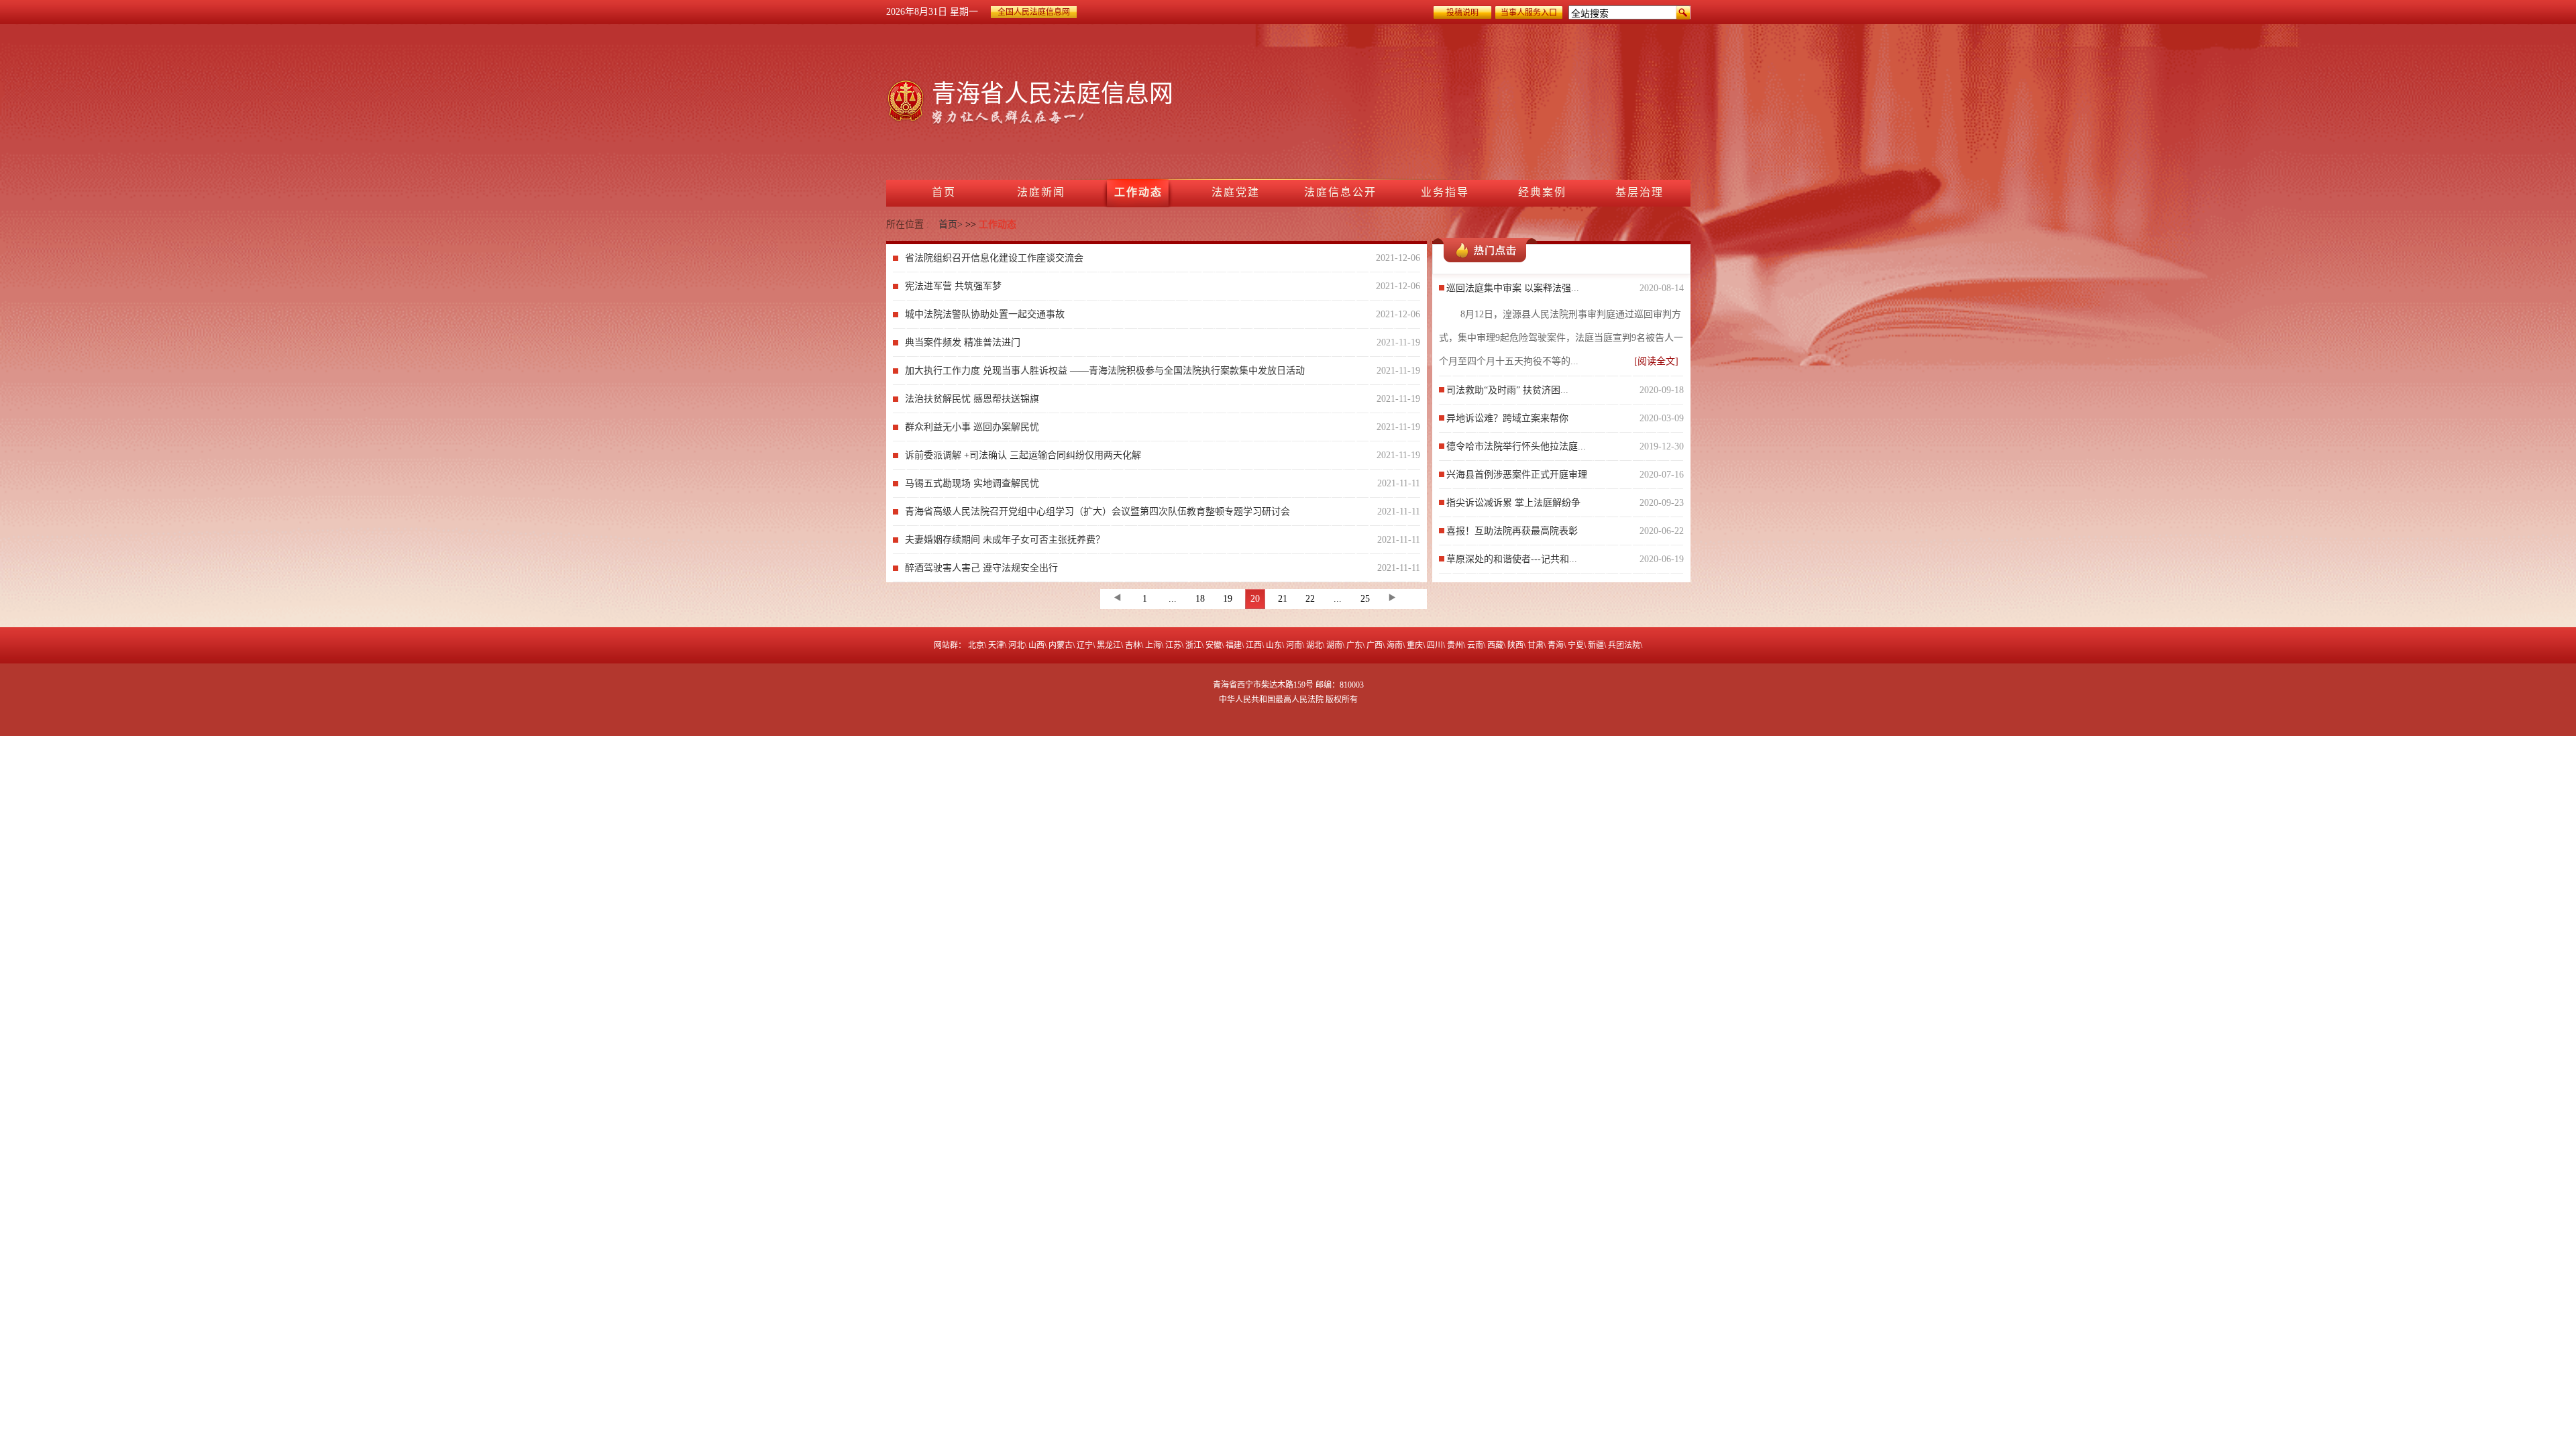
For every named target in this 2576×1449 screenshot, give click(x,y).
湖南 (1334, 645)
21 (1283, 599)
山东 (1274, 645)
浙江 (1193, 645)
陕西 (1515, 645)
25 (1365, 599)
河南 (1294, 645)
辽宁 (1085, 645)
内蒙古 (1061, 645)
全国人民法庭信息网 (1034, 12)
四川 (1435, 645)
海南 (1395, 645)
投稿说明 (1462, 13)
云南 (1475, 645)
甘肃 (1536, 645)
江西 (1254, 645)
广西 (1375, 645)
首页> (951, 224)
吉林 (1133, 645)
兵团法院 (1624, 645)
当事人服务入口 (1529, 13)
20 (1255, 599)
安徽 (1214, 645)
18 (1200, 599)
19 (1228, 599)
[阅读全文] (1656, 361)
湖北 (1314, 645)
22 (1310, 599)
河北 (1016, 645)
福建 (1234, 645)
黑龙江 (1109, 645)
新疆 (1596, 645)
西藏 (1495, 645)
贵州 (1455, 645)
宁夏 (1576, 645)
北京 (976, 645)
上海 (1153, 645)
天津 (996, 645)
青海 (1556, 645)
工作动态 (998, 224)
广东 (1354, 645)
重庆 (1415, 645)
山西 (1036, 645)
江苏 (1173, 645)
